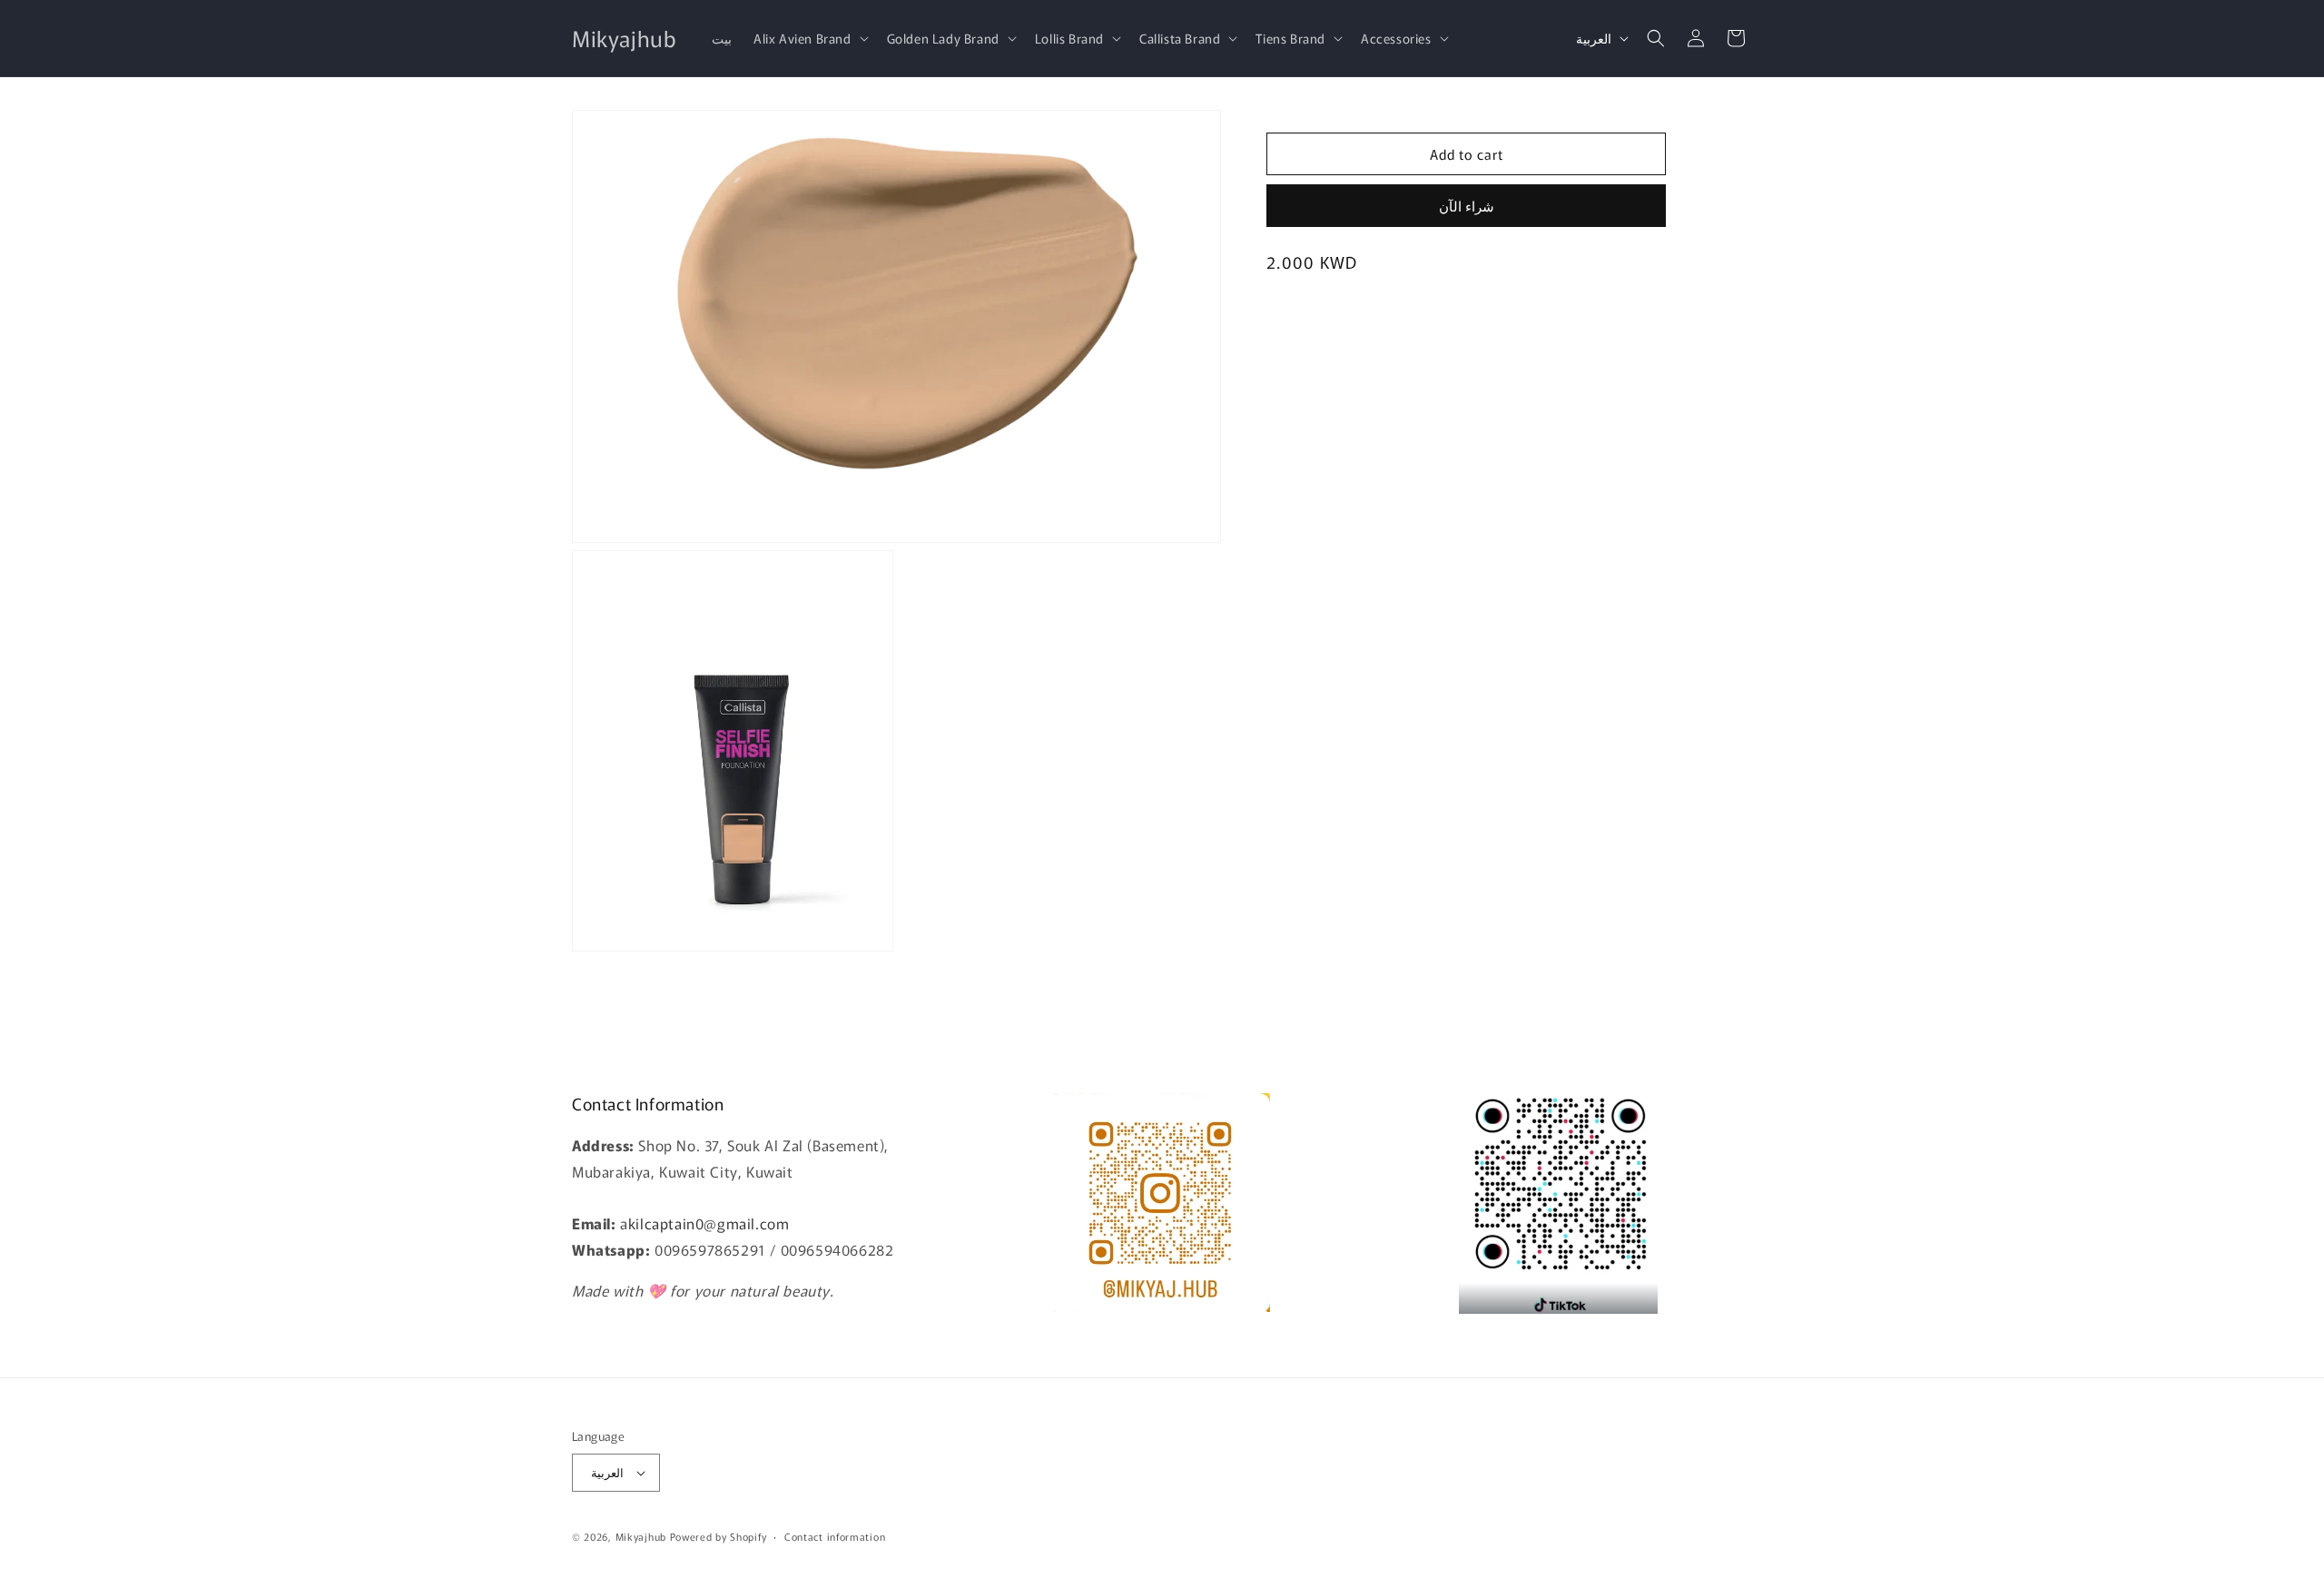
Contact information (835, 1536)
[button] (809, 38)
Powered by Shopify (719, 1536)
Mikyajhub (641, 1536)
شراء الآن (1467, 206)
